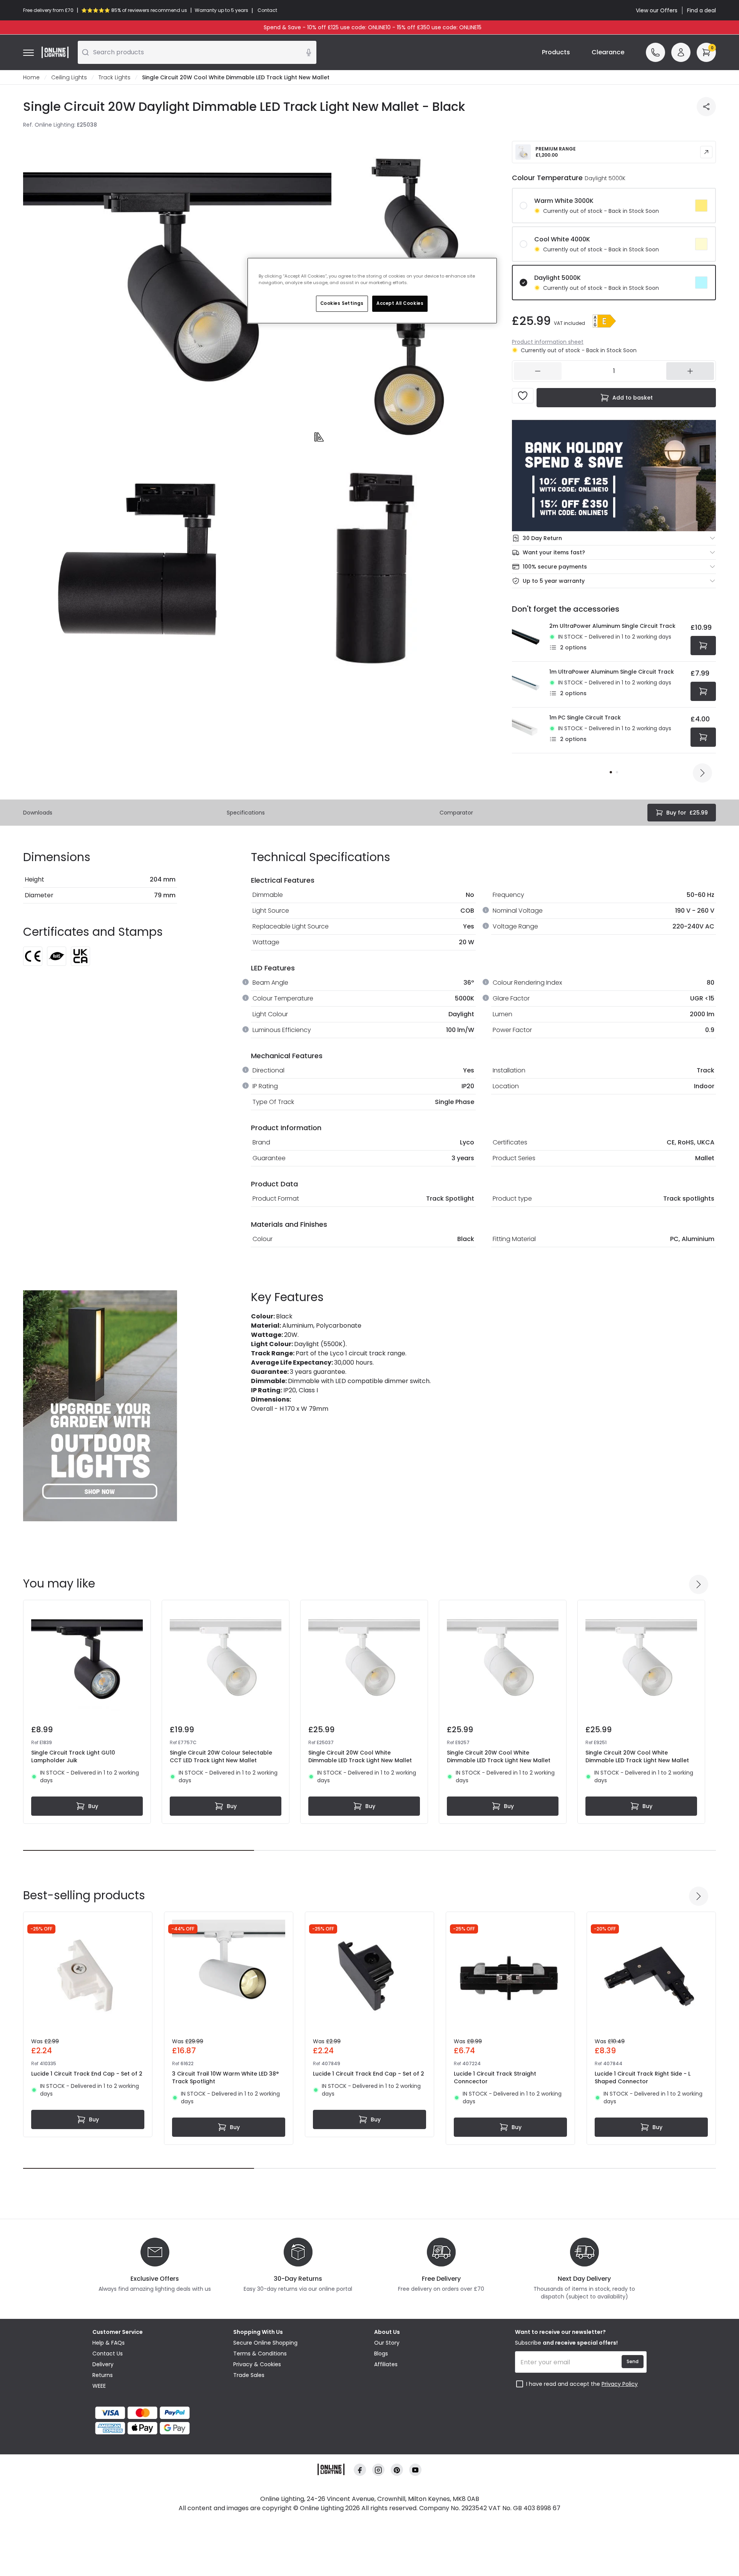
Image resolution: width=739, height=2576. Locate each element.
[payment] (158, 2413)
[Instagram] (378, 2470)
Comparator (456, 813)
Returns (103, 2375)
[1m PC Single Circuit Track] (528, 730)
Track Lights (115, 77)
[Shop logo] (55, 52)
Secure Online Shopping (265, 2343)
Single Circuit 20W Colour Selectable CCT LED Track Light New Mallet (221, 1756)
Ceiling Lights (69, 77)
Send (633, 2361)
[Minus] (538, 371)
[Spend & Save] (614, 476)
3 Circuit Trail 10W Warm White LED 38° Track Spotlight (225, 2078)
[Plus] (690, 371)
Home (31, 77)
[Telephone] (655, 52)
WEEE (99, 2386)
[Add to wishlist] (523, 396)
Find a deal (701, 10)
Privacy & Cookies (257, 2364)
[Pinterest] (397, 2470)
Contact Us (108, 2354)
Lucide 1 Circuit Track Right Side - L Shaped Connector (643, 2078)
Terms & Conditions (260, 2354)
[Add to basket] (703, 646)
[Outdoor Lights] (100, 1406)
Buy (93, 1806)
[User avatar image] (681, 52)
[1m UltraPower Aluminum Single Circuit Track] (528, 684)
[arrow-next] (702, 773)
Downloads (38, 813)
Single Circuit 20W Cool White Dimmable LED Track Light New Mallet (360, 1756)
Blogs (381, 2354)
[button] (604, 321)
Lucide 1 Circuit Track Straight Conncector (495, 2078)
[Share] (706, 107)
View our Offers (657, 10)
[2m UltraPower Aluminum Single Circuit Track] (528, 639)
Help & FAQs (109, 2343)
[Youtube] (415, 2470)
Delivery (103, 2364)
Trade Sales (249, 2375)
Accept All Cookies (400, 303)
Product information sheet (548, 342)
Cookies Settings (342, 303)
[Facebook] (360, 2470)
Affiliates (386, 2364)
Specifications (246, 813)
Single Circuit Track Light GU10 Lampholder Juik (73, 1756)
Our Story (387, 2343)
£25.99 (687, 813)
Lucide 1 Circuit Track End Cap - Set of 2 (87, 2074)
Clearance (608, 52)
